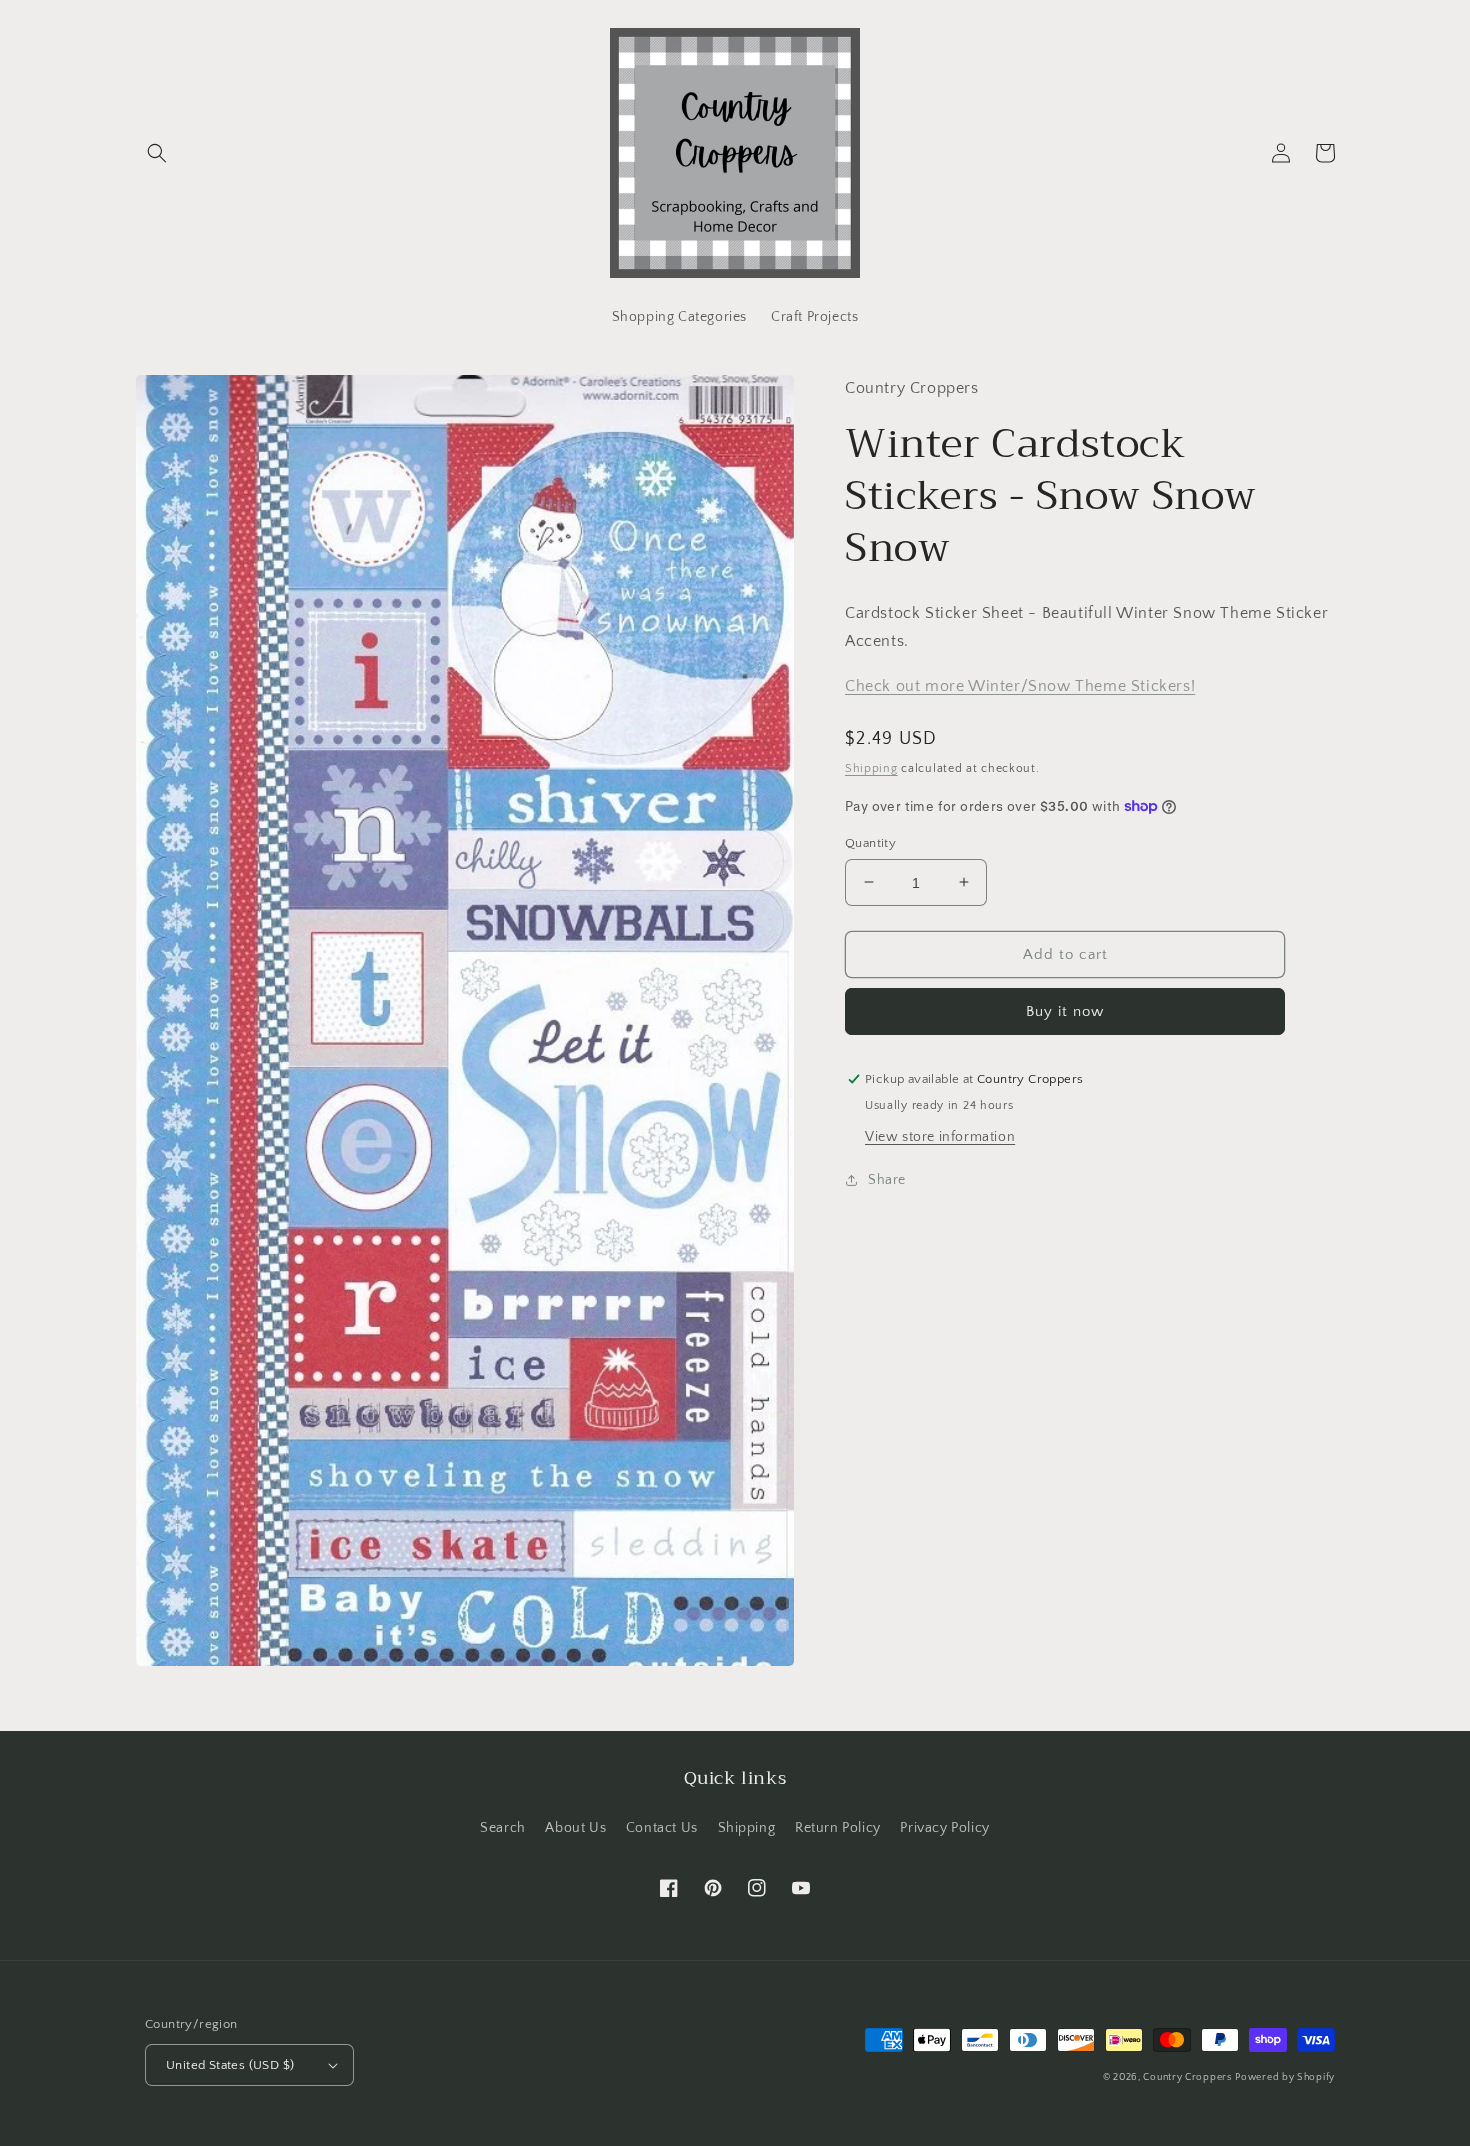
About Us (575, 1828)
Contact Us (662, 1828)
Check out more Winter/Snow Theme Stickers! (1020, 686)
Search (503, 1828)
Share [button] (887, 1180)
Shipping (871, 768)
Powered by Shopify (1285, 2077)
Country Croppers (1187, 2077)
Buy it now (1065, 1011)
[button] (157, 153)
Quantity (870, 842)
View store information (940, 1137)
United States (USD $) (230, 2065)
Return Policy (838, 1828)
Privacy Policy (944, 1828)
